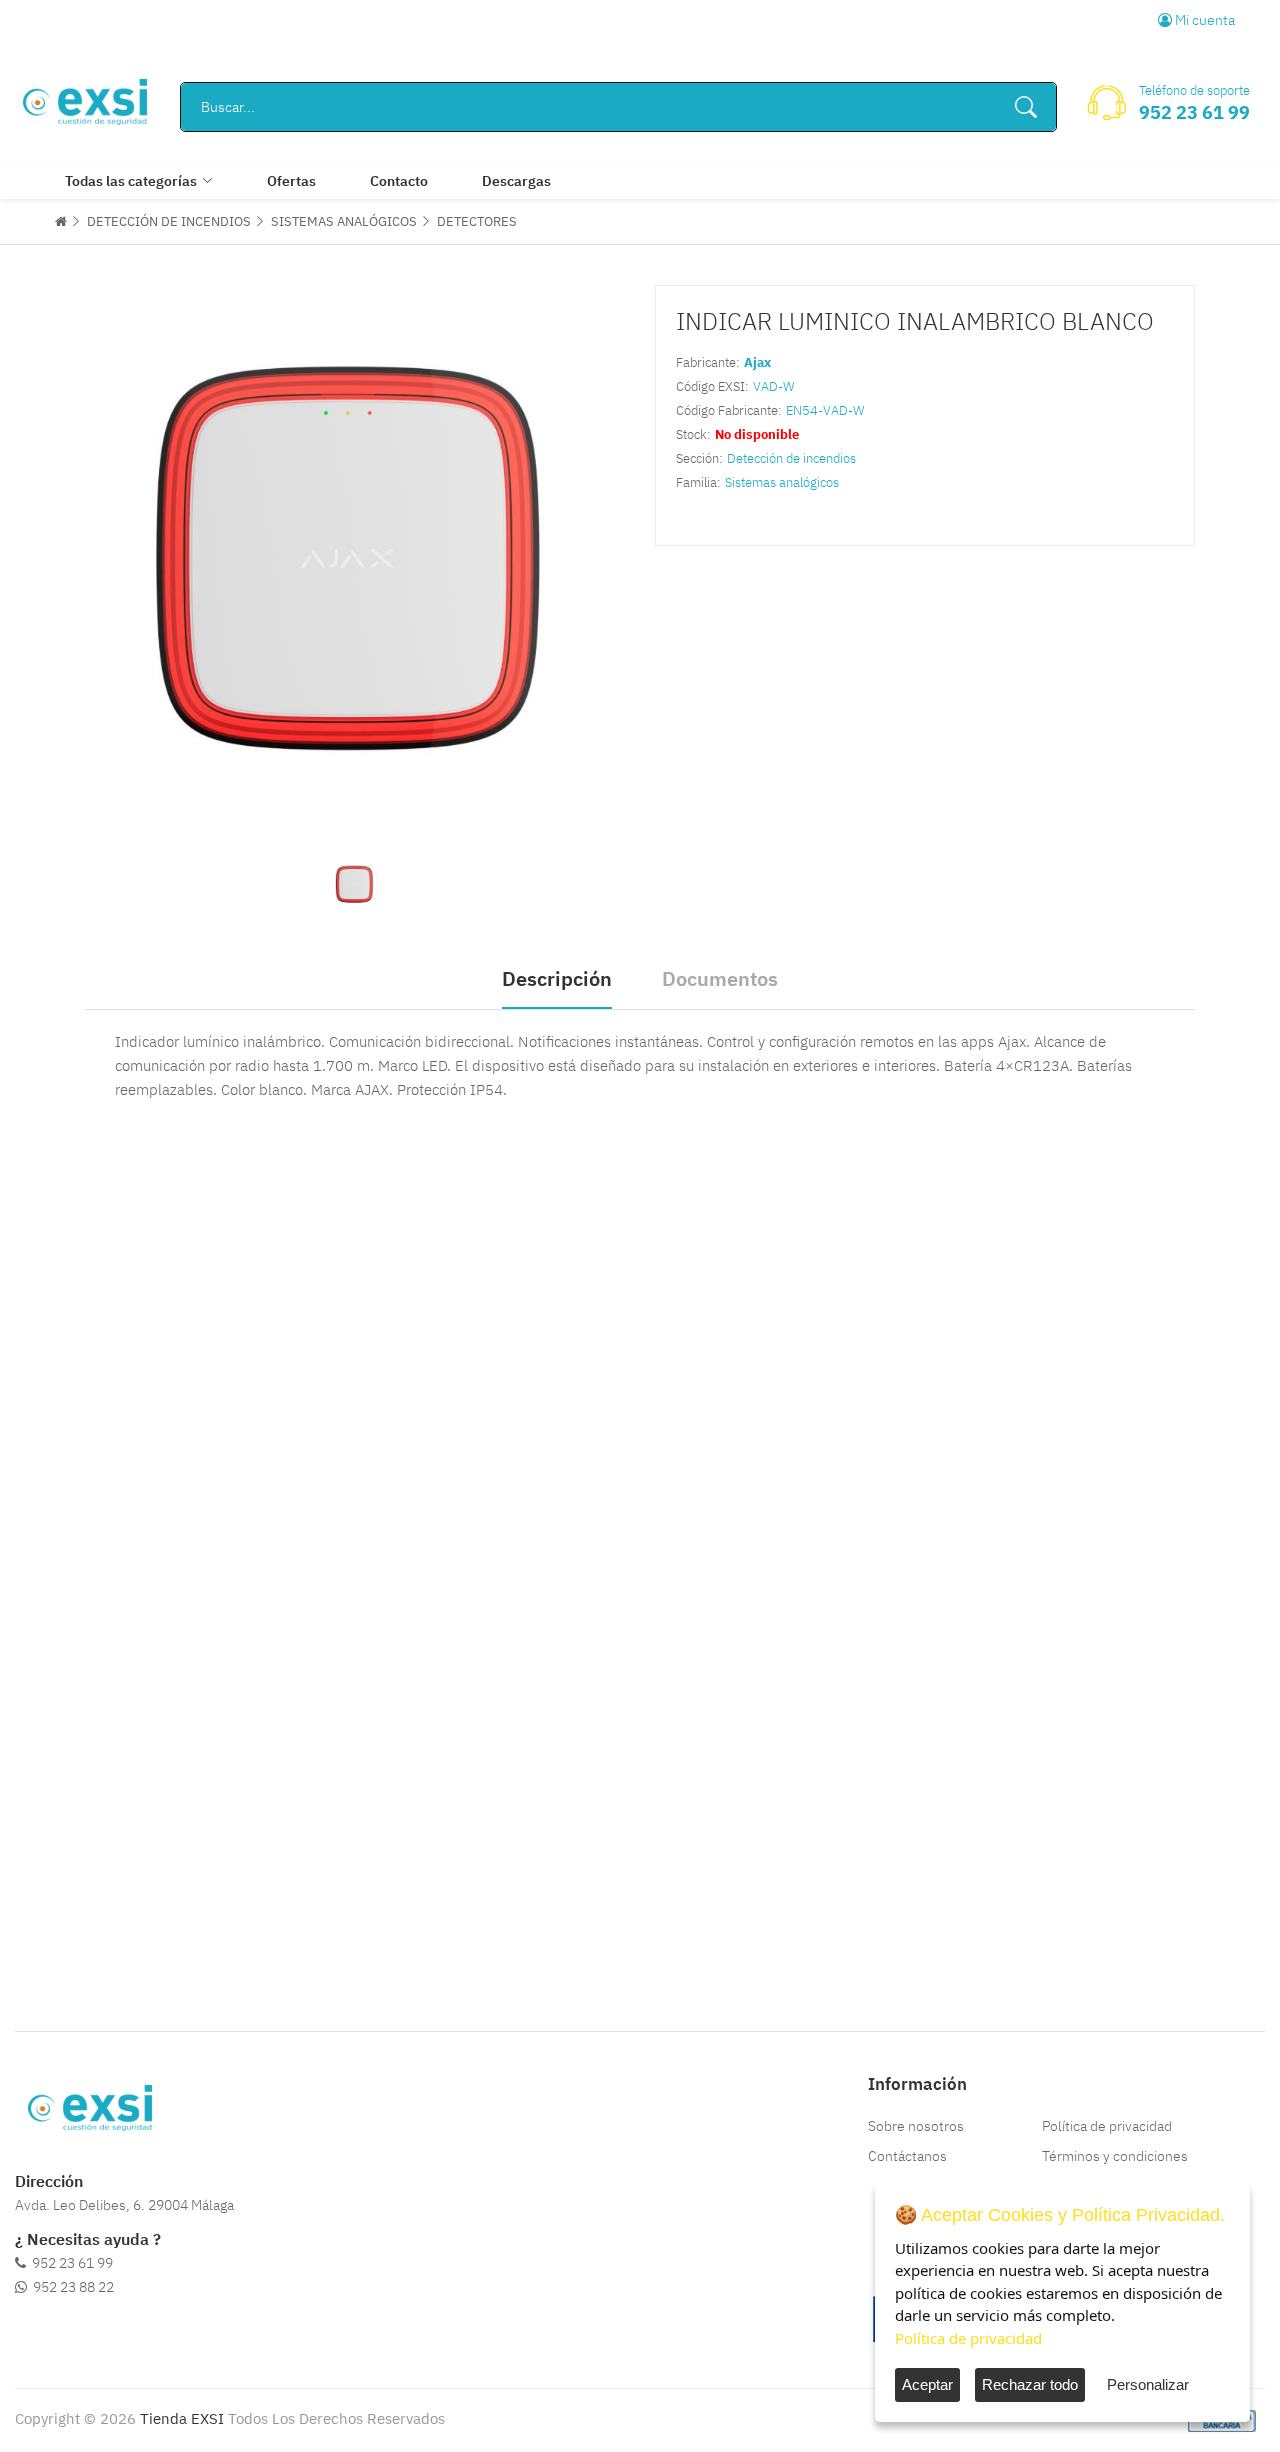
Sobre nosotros (916, 2126)
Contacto (399, 181)
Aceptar (927, 2384)
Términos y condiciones (1115, 2156)
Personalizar (1148, 2384)
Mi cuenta (1203, 20)
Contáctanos (907, 2156)
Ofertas (291, 181)
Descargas (516, 181)
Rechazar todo (1030, 2384)
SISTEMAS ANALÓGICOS (344, 221)
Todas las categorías (131, 181)
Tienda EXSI (182, 2418)
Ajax (757, 362)
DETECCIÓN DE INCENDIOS (169, 221)
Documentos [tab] (720, 978)
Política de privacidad (1107, 2126)
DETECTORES (477, 221)
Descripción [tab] (557, 978)
